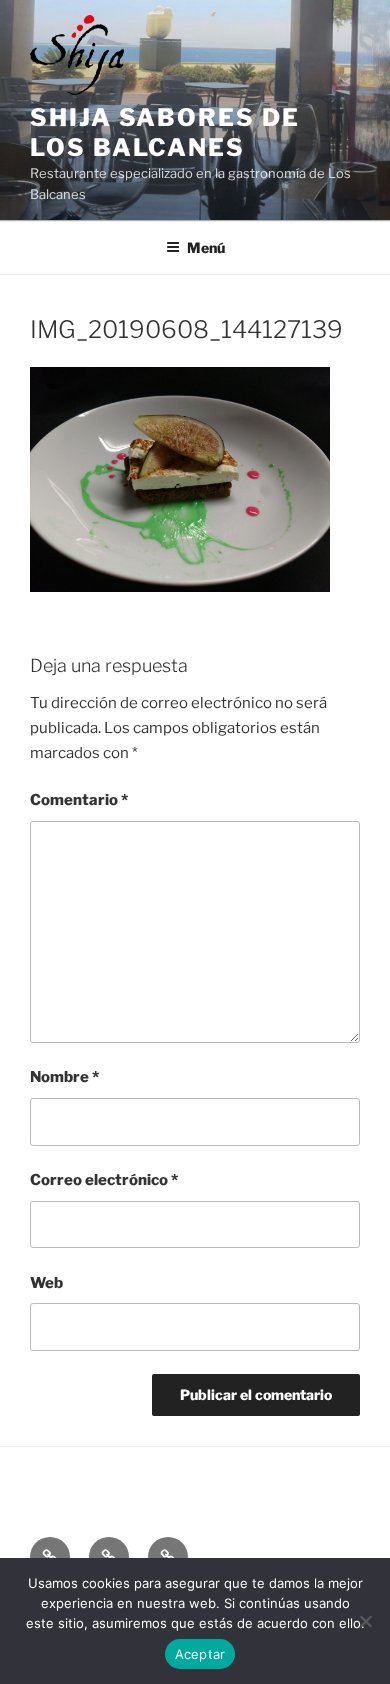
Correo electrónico (104, 1180)
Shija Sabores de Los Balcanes (165, 132)
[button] (50, 1557)
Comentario (79, 800)
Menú (206, 247)
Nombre (64, 1077)
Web (46, 1283)
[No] (365, 1621)
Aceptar (200, 1654)
